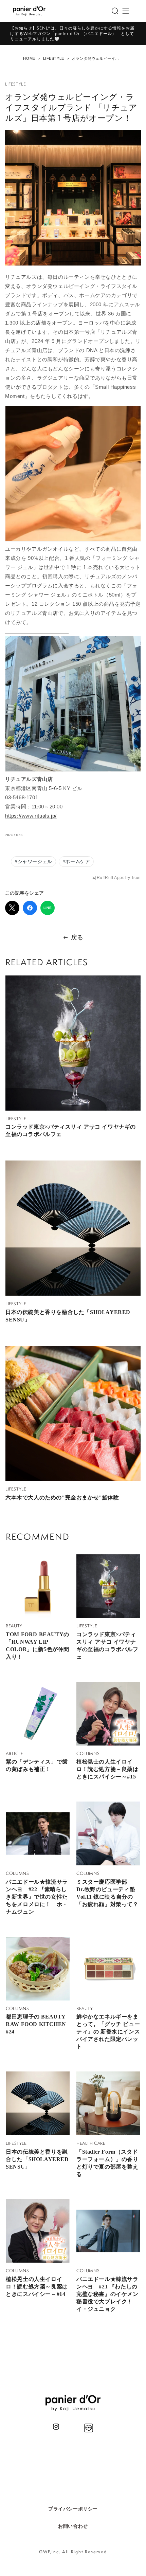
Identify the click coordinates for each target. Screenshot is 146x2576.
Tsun (136, 878)
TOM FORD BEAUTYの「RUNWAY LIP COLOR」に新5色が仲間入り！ (38, 1646)
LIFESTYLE (54, 58)
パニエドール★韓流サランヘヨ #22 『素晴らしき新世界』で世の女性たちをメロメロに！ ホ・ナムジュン (37, 1897)
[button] (115, 11)
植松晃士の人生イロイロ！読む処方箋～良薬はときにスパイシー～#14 (37, 2287)
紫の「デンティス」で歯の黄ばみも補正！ (37, 1765)
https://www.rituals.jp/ (31, 816)
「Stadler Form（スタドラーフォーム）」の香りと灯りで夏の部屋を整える (107, 2163)
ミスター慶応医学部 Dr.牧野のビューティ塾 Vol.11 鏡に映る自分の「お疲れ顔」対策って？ (107, 1893)
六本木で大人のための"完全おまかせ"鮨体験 (62, 1497)
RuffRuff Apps (111, 878)
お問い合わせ (73, 2526)
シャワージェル (33, 861)
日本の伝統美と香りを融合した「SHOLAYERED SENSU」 (68, 1316)
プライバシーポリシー (73, 2509)
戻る (77, 937)
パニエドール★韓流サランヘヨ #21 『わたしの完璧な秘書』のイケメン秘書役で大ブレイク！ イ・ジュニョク (107, 2294)
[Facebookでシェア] (30, 908)
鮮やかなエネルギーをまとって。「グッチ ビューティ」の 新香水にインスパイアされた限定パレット (108, 2032)
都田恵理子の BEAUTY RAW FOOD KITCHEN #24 (36, 2024)
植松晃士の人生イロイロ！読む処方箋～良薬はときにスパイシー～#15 (107, 1769)
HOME (29, 58)
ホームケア (76, 861)
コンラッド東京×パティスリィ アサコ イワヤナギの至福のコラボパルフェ (71, 1130)
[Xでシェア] (12, 908)
